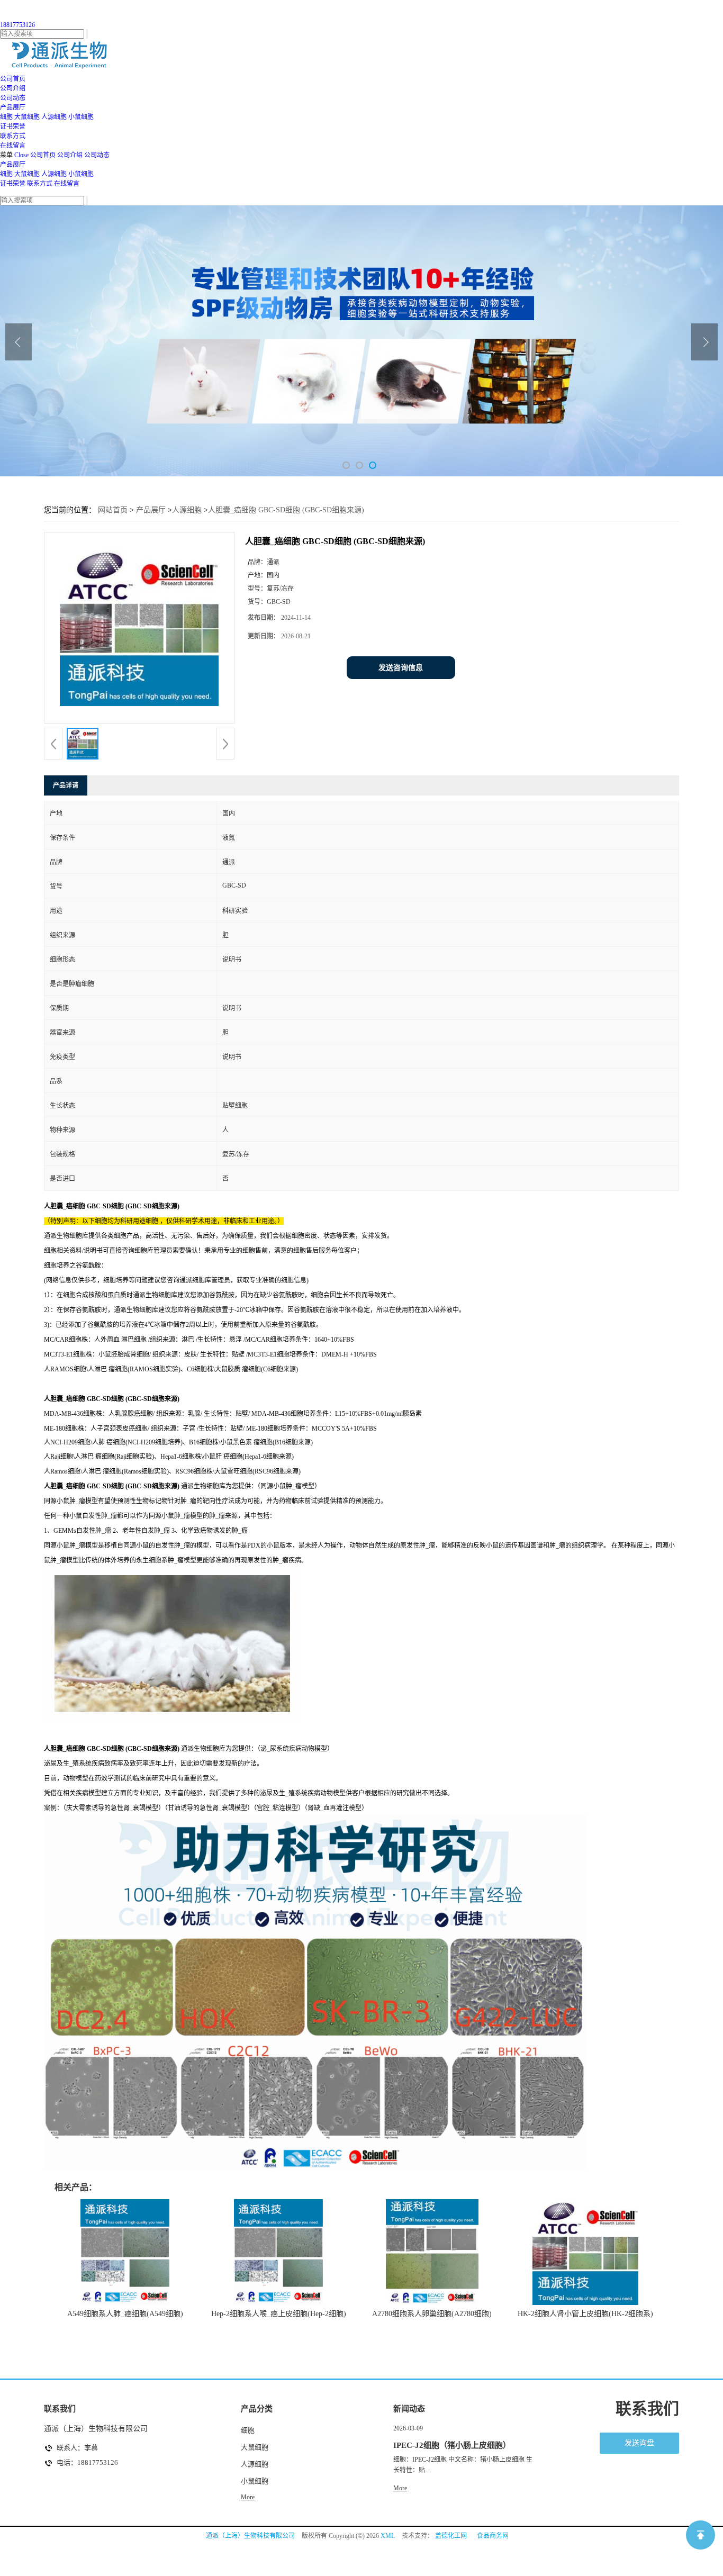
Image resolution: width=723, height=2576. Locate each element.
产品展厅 (13, 165)
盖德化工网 (451, 2536)
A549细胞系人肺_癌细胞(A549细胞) (125, 2314)
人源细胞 (54, 117)
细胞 (6, 117)
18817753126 (17, 25)
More (248, 2497)
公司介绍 (70, 155)
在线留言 (67, 184)
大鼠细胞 (27, 117)
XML (388, 2536)
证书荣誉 (13, 184)
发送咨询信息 (401, 668)
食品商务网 (493, 2536)
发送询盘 (639, 2443)
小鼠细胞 (81, 117)
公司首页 (43, 155)
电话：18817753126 (87, 2462)
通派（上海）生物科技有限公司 (250, 2536)
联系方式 (40, 184)
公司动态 (97, 155)
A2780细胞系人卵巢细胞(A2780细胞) (432, 2314)
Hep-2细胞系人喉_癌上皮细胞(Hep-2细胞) (279, 2314)
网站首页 (113, 510)
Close (21, 155)
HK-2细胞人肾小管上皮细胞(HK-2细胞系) (585, 2314)
